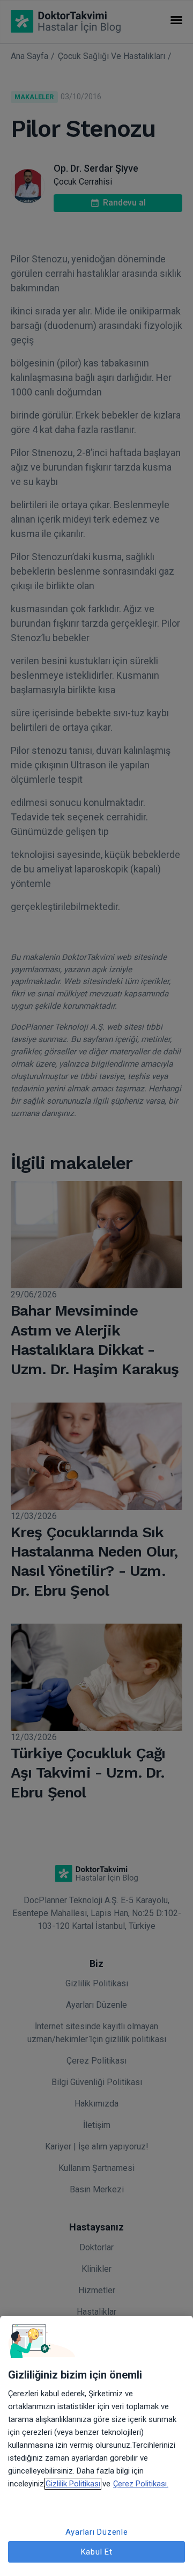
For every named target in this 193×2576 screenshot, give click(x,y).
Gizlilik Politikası (73, 2484)
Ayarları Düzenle (97, 2532)
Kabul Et (97, 2552)
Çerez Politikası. (141, 2484)
